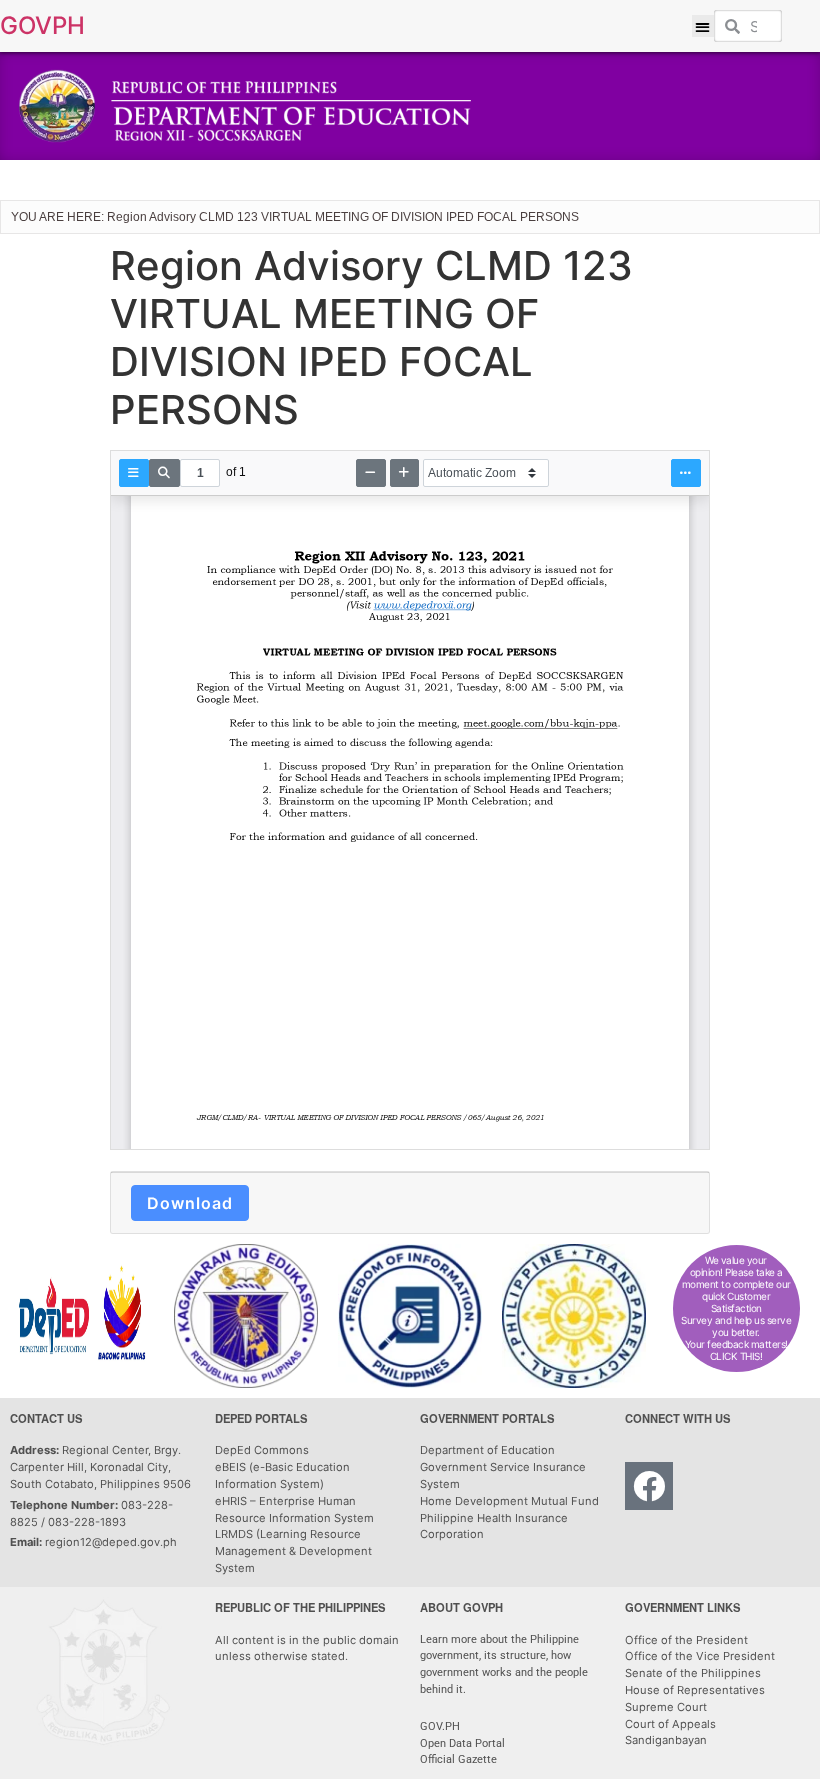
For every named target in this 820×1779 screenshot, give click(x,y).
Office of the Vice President (700, 1656)
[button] (703, 26)
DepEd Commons (262, 1450)
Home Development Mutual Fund (509, 1501)
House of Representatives (695, 1690)
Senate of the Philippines (693, 1673)
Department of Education (487, 1450)
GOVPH (42, 25)
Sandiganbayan (666, 1740)
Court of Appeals (670, 1724)
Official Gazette (460, 1759)
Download (190, 1203)
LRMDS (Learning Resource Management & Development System (293, 1551)
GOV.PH (440, 1726)
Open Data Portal (462, 1743)
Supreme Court (666, 1707)
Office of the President (686, 1640)
